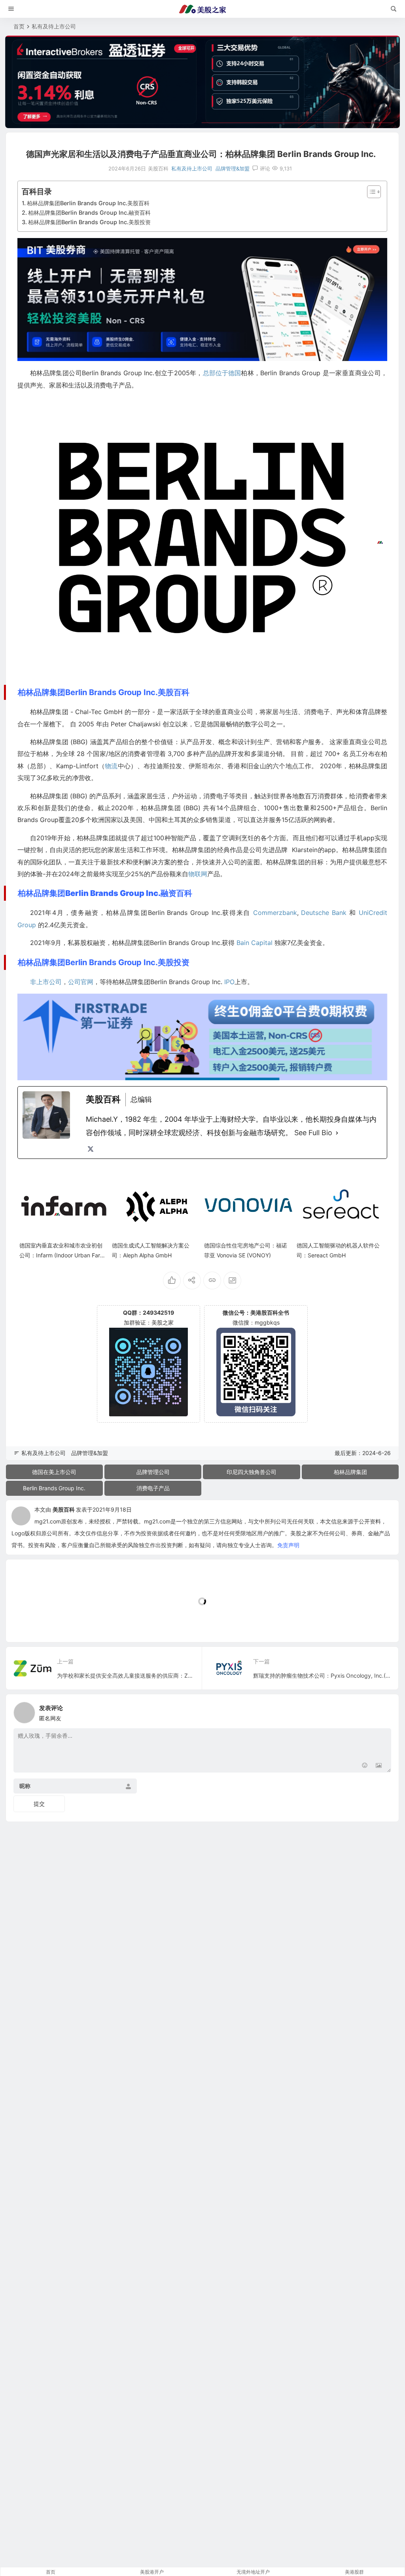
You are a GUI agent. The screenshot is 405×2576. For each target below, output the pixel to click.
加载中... (29, 1623)
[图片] (379, 1766)
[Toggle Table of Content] (370, 192)
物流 (111, 766)
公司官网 (81, 982)
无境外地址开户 (253, 2572)
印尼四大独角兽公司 (252, 1472)
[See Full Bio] (337, 1133)
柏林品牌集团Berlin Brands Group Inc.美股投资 (89, 222)
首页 (19, 26)
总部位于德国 (222, 373)
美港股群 (354, 2572)
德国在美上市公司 (54, 1472)
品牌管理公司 (153, 1472)
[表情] (364, 1766)
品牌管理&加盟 (233, 168)
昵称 (25, 1786)
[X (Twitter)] (91, 1149)
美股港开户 (152, 2572)
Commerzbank (275, 913)
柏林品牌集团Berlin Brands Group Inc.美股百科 (88, 203)
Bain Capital (255, 943)
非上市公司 (46, 982)
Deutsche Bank (324, 913)
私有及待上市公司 (54, 26)
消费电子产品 (153, 1488)
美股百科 (64, 1509)
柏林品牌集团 (350, 1472)
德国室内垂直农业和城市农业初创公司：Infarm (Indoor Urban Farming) (63, 1255)
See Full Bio (313, 1133)
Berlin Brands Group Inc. (54, 1488)
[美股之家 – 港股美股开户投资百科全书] (202, 9)
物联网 (198, 874)
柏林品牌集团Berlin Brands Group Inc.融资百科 (89, 213)
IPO (229, 982)
